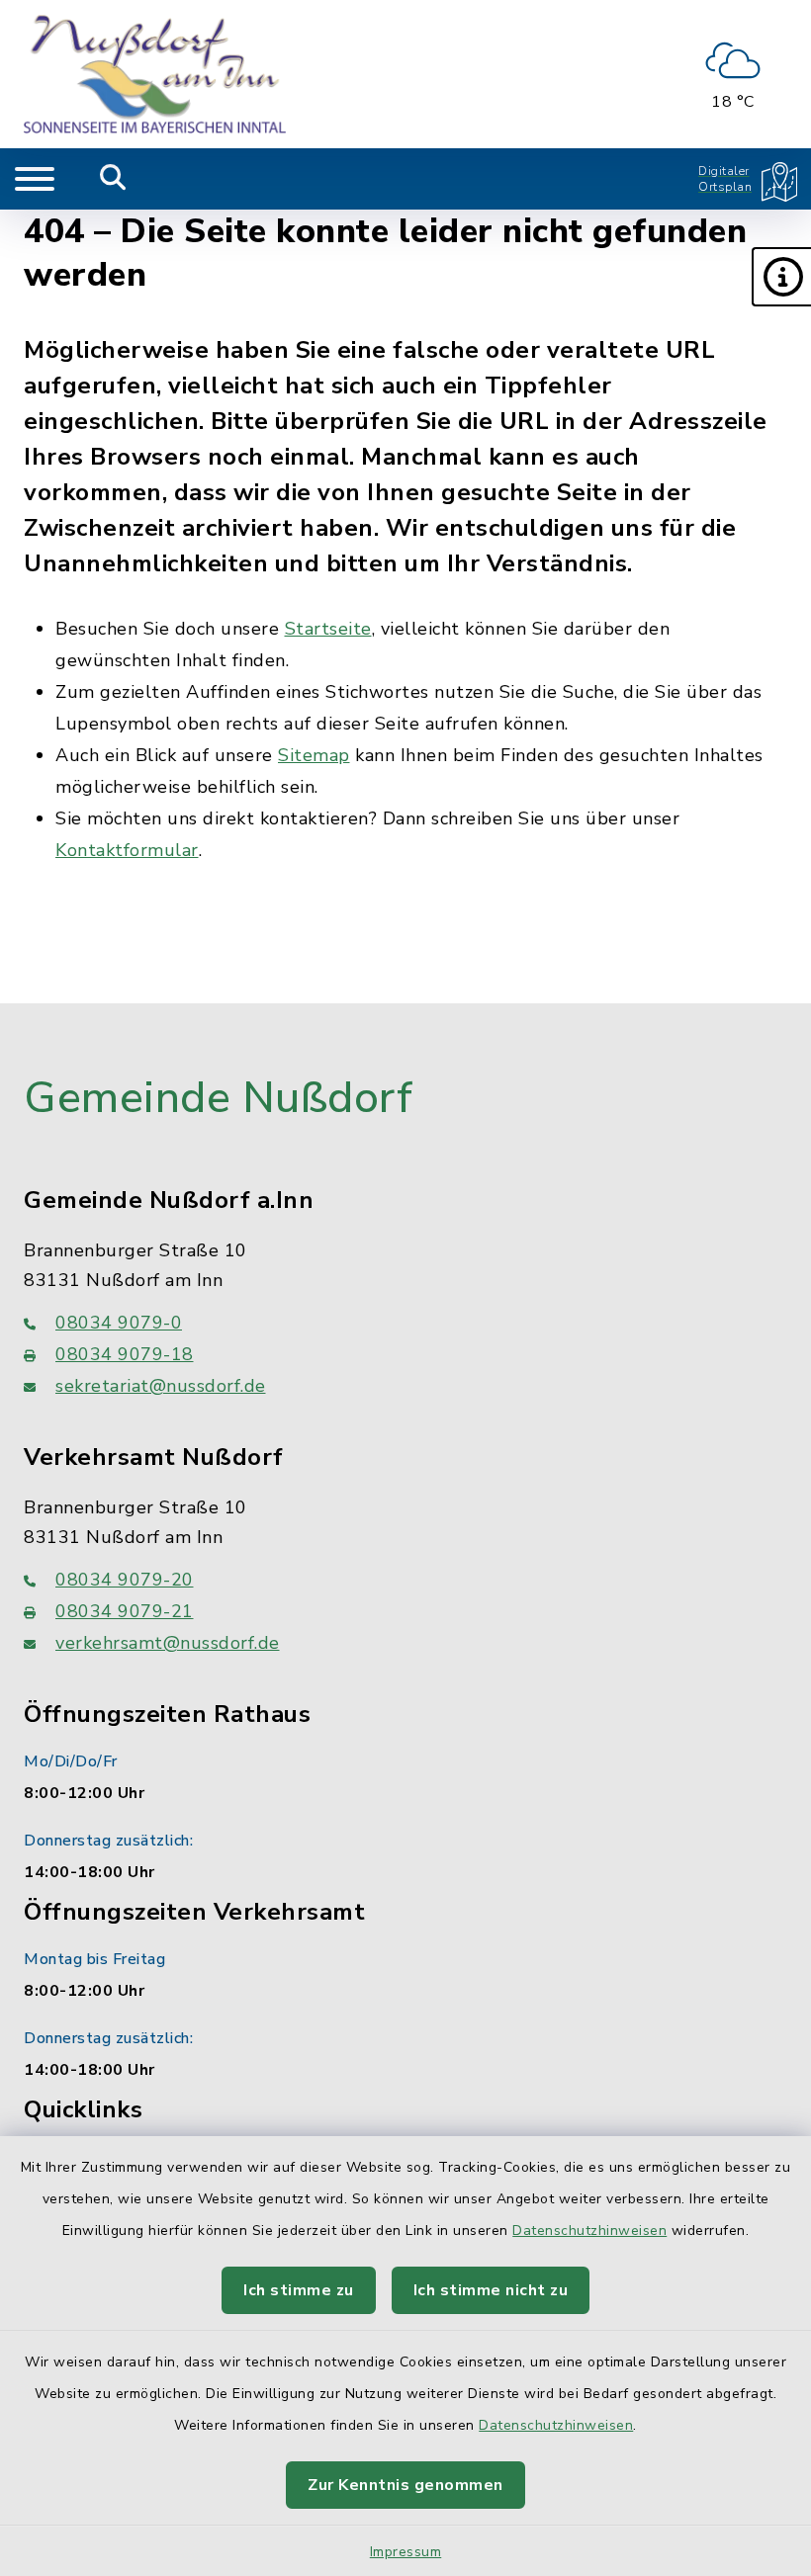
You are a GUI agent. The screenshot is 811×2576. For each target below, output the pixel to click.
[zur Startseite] (155, 74)
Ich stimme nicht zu (491, 2290)
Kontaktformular (127, 850)
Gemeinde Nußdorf (218, 1098)
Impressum (406, 2552)
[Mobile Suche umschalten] (113, 179)
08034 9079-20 (125, 1580)
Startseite (328, 629)
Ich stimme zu (299, 2290)
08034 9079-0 (119, 1323)
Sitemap (314, 755)
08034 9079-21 (125, 1611)
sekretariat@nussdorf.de (161, 1386)
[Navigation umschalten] (35, 179)
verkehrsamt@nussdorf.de (168, 1643)
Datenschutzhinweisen (589, 2231)
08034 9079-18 (125, 1354)
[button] (781, 277)
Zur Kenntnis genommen (405, 2485)
